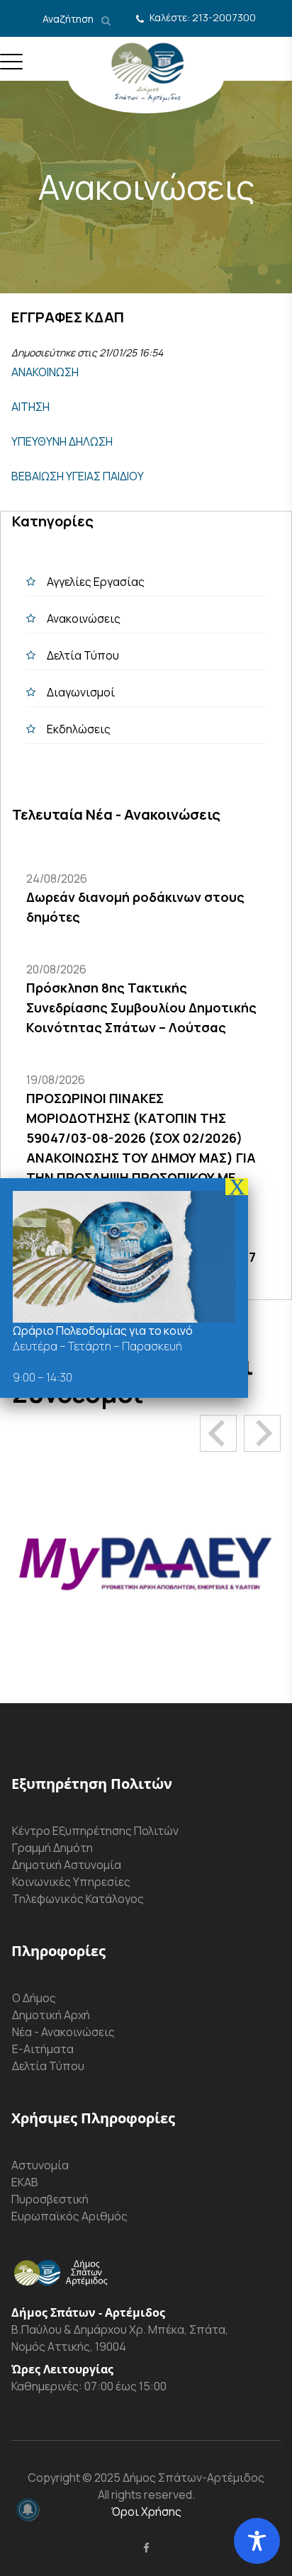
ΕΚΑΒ (25, 2182)
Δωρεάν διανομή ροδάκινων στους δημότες (135, 907)
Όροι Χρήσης (146, 2512)
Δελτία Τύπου (83, 655)
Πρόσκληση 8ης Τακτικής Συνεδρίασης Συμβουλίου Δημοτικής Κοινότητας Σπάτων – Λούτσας (141, 1007)
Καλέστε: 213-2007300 (203, 17)
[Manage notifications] (28, 2509)
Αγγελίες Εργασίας (96, 582)
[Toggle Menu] (11, 67)
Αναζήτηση (69, 19)
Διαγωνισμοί (81, 692)
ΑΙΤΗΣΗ (30, 407)
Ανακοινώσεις (84, 618)
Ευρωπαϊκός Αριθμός (69, 2216)
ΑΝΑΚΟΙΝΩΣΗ (45, 372)
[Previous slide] (218, 1433)
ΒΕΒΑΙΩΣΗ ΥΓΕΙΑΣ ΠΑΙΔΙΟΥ (78, 476)
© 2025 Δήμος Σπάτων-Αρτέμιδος (172, 2478)
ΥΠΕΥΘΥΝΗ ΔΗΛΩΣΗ (62, 441)
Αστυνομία (40, 2165)
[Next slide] (262, 1433)
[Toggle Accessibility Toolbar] (257, 2541)
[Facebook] (146, 2548)
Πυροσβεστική (50, 2199)
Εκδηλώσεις (79, 729)
